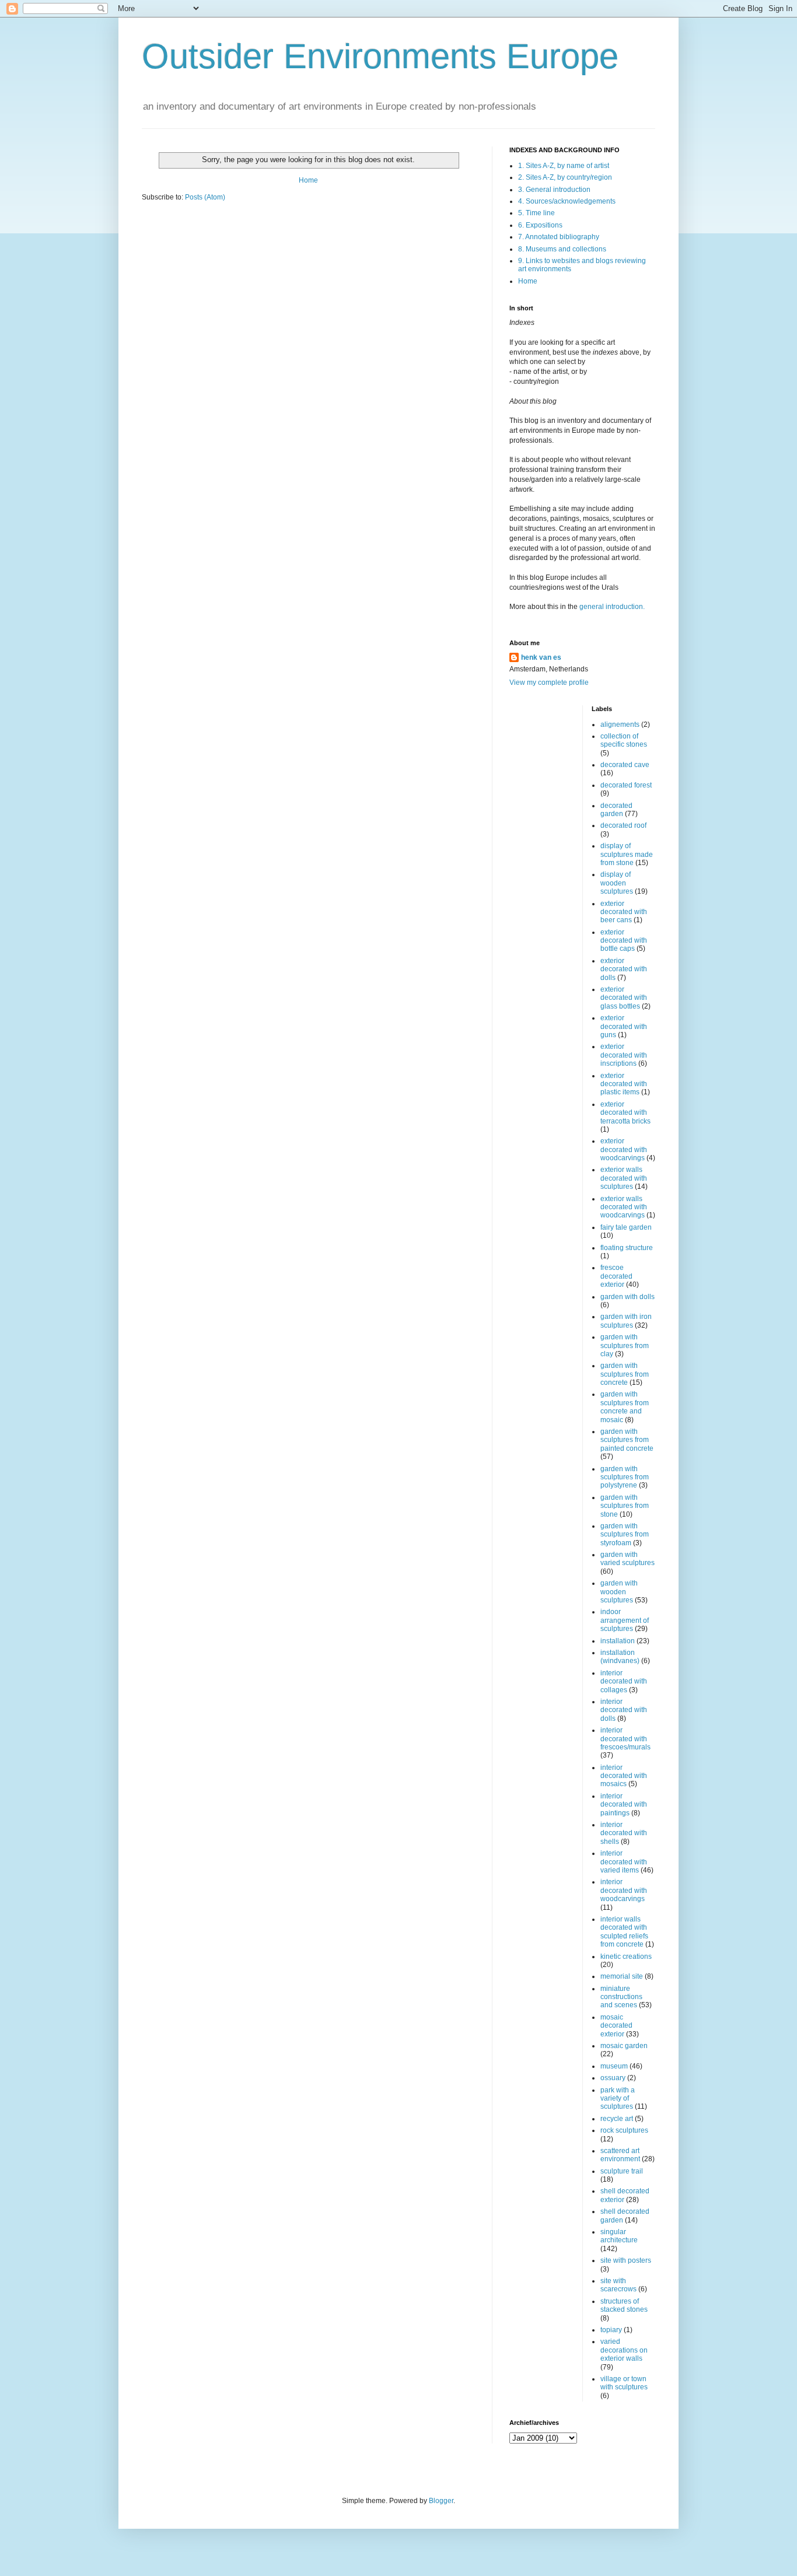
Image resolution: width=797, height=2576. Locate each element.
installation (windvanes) (620, 1657)
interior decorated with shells (624, 1833)
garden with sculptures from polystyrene (625, 1477)
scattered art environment (620, 2155)
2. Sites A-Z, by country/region (565, 177)
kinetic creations (626, 1957)
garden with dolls (628, 1297)
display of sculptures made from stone (627, 854)
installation (618, 1641)
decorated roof (623, 825)
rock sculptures (624, 2130)
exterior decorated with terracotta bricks (625, 1113)
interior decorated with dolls (624, 1710)
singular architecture (619, 2236)
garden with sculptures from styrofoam (625, 1534)
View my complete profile (549, 682)
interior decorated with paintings (624, 1805)
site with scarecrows (618, 2285)
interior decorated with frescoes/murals (625, 1739)
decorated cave (625, 765)
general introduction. (611, 607)
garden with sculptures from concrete (625, 1374)
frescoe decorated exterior (616, 1276)
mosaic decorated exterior (616, 2026)
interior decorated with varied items (624, 1862)
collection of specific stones (624, 740)
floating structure (627, 1248)
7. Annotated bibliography (559, 237)
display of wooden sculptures (617, 883)
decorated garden (616, 810)
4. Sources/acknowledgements (567, 201)
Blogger (441, 2501)
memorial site (622, 1976)
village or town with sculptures (624, 2383)
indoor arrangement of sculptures (625, 1620)
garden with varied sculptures (628, 1559)
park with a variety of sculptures (618, 2099)
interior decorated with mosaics (624, 1776)
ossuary (613, 2078)
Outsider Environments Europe (380, 56)
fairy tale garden (626, 1227)
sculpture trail (622, 2171)
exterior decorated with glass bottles (624, 998)
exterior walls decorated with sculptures (624, 1178)
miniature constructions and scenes (621, 1997)
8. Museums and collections (562, 249)
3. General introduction (554, 190)
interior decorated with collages (624, 1681)
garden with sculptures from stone (625, 1506)
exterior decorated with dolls (624, 969)
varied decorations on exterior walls (624, 2350)
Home (308, 180)
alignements (620, 724)
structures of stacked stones (624, 2305)
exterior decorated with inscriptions (624, 1055)
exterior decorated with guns (624, 1026)
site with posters (626, 2260)
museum (614, 2066)
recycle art (617, 2119)
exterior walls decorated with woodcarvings (624, 1207)
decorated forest (626, 785)
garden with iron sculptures (626, 1321)
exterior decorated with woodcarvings (624, 1149)
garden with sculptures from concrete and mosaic (625, 1407)
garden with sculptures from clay (625, 1345)
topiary (611, 2330)
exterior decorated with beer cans (624, 912)
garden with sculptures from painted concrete (627, 1440)
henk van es (541, 657)
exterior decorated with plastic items (624, 1084)
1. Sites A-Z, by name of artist (564, 166)
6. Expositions (540, 225)
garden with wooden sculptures (619, 1592)
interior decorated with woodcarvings (624, 1890)
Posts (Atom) (205, 197)
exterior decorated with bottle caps (624, 941)
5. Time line (536, 213)
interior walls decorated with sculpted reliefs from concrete (624, 1932)
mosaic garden (624, 2046)
